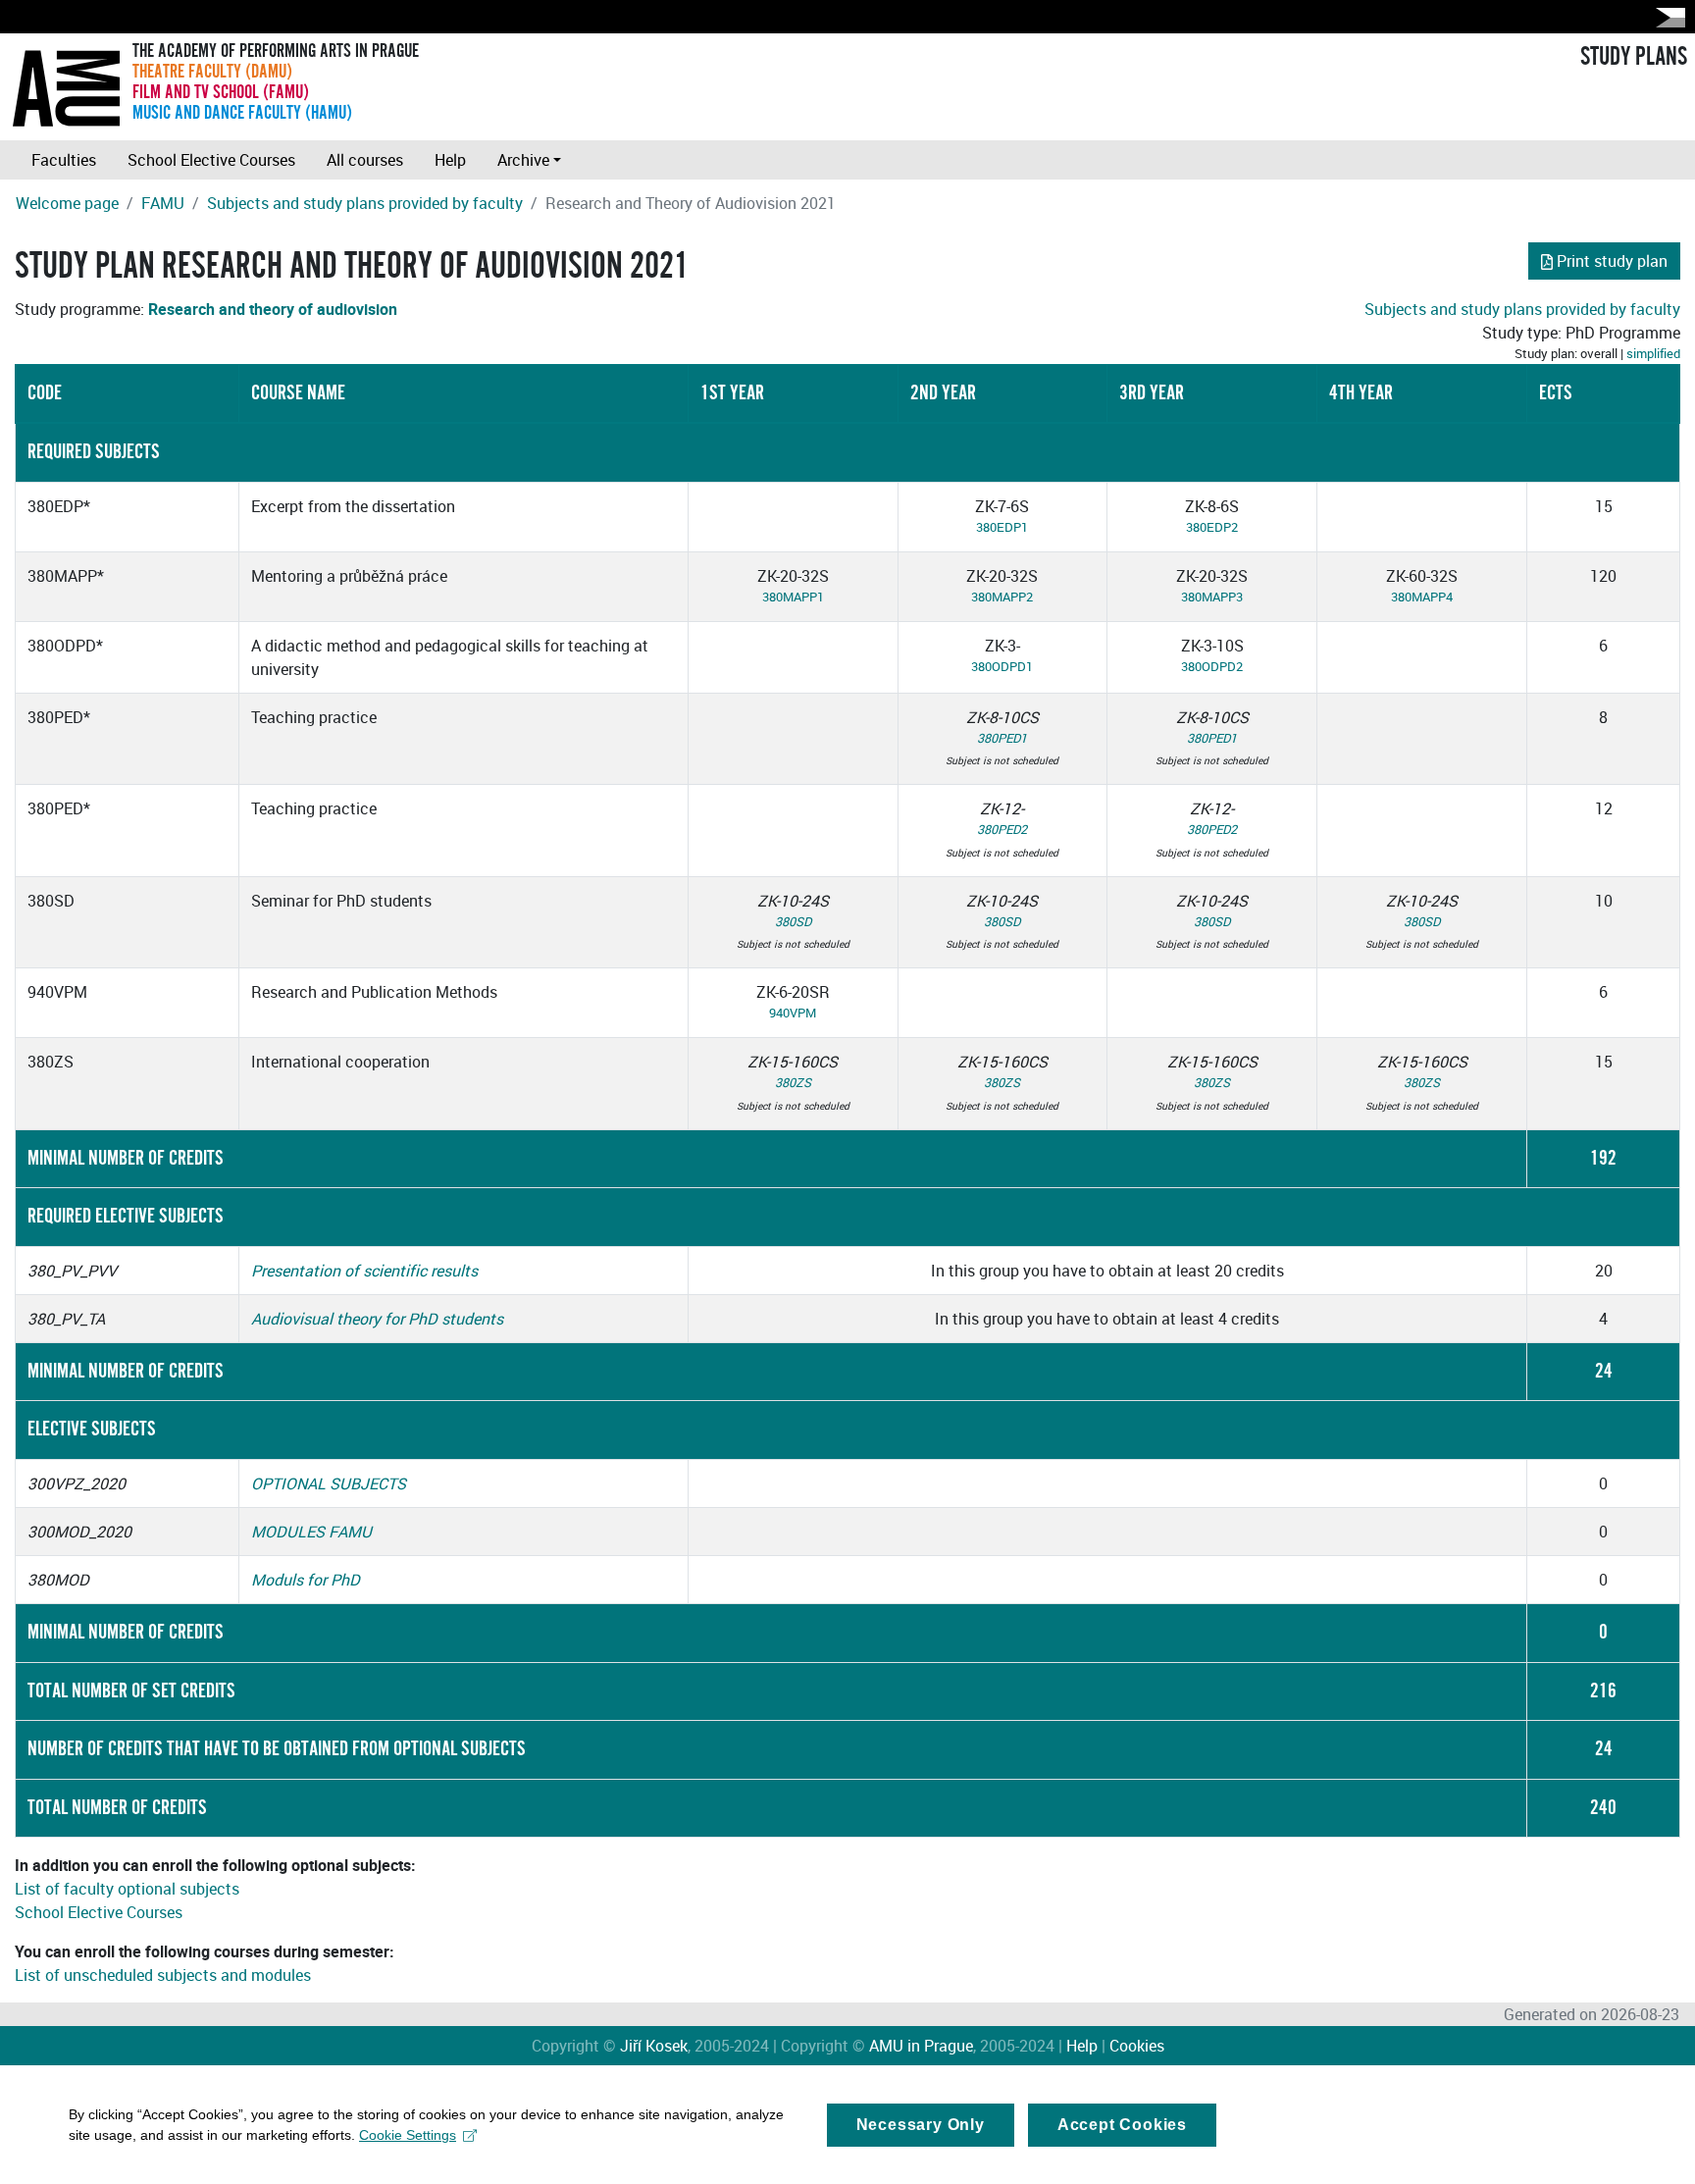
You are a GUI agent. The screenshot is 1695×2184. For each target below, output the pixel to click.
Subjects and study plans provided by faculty (365, 203)
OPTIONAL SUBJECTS (329, 1483)
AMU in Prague (921, 2046)
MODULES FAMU (311, 1532)
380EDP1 (1002, 527)
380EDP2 (1212, 527)
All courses (365, 160)
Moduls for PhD (306, 1580)
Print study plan (1612, 261)
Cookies (1137, 2046)
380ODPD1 (1002, 666)
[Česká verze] (1667, 17)
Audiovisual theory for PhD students (377, 1319)
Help (450, 160)
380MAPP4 (1422, 597)
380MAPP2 (1002, 597)
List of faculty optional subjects (127, 1889)
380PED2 (1002, 829)
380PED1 (1002, 738)
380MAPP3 (1212, 597)
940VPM (793, 1013)
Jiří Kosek (654, 2046)
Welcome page (67, 203)
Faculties (64, 160)
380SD (793, 921)
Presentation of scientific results (364, 1271)
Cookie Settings (408, 2135)
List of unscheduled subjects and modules (163, 1975)
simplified (1653, 353)
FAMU (163, 203)
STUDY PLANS (1634, 57)
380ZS (793, 1082)
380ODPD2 (1212, 666)
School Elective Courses (211, 160)
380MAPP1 (793, 597)
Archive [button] (523, 160)
